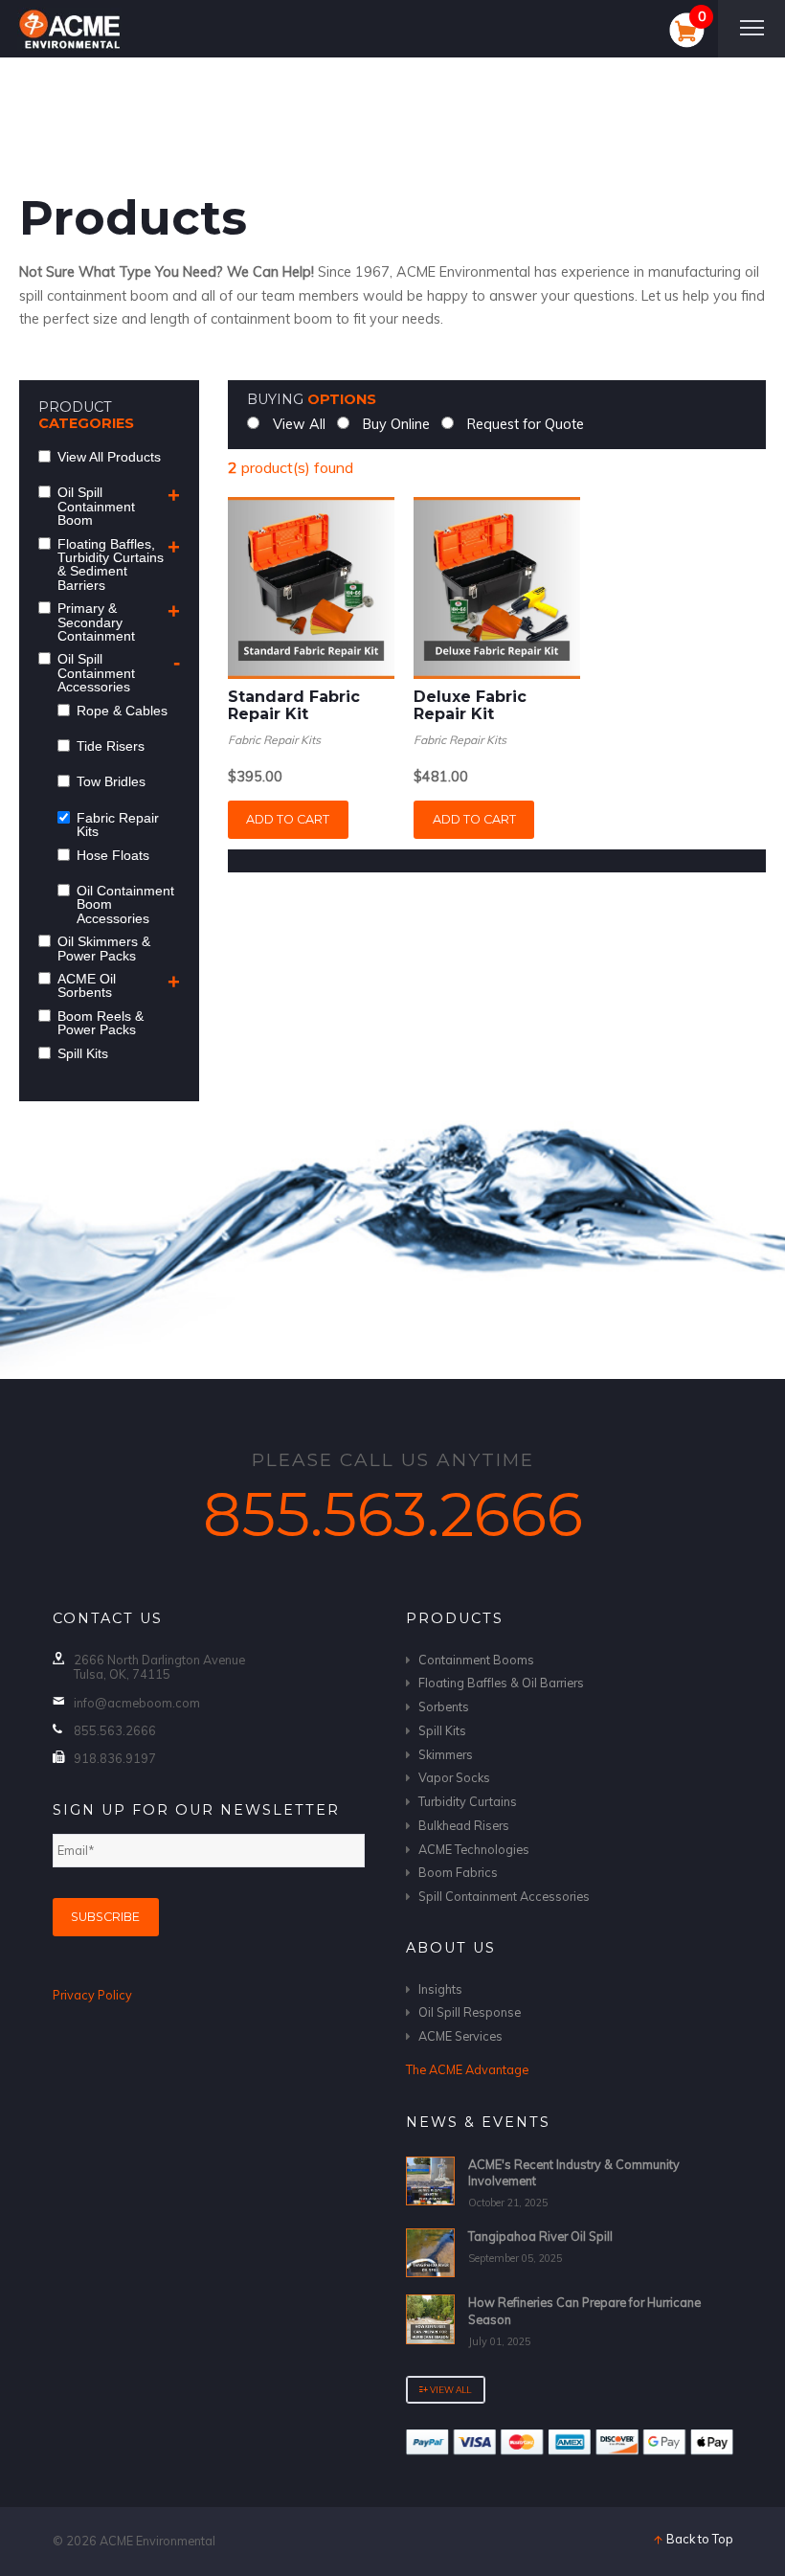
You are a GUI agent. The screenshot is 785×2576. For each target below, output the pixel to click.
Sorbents (444, 1706)
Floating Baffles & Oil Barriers (501, 1683)
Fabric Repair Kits (274, 740)
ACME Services (460, 2036)
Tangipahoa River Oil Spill (540, 2236)
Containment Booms (476, 1660)
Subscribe (105, 1917)
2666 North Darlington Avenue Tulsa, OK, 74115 (159, 1667)
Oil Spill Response (470, 2012)
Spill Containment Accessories (504, 1896)
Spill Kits (442, 1730)
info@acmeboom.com (137, 1703)
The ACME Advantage (467, 2069)
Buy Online (394, 424)
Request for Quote (524, 424)
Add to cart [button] (288, 819)
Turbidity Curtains (468, 1801)
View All (297, 424)
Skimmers (446, 1754)
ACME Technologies (474, 1849)
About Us (451, 1948)
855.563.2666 (393, 1514)
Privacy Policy (92, 1995)
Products (455, 1618)
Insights (440, 1989)
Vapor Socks (454, 1777)
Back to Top (698, 2539)
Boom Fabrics (458, 1872)
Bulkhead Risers (464, 1825)
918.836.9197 (115, 1758)
